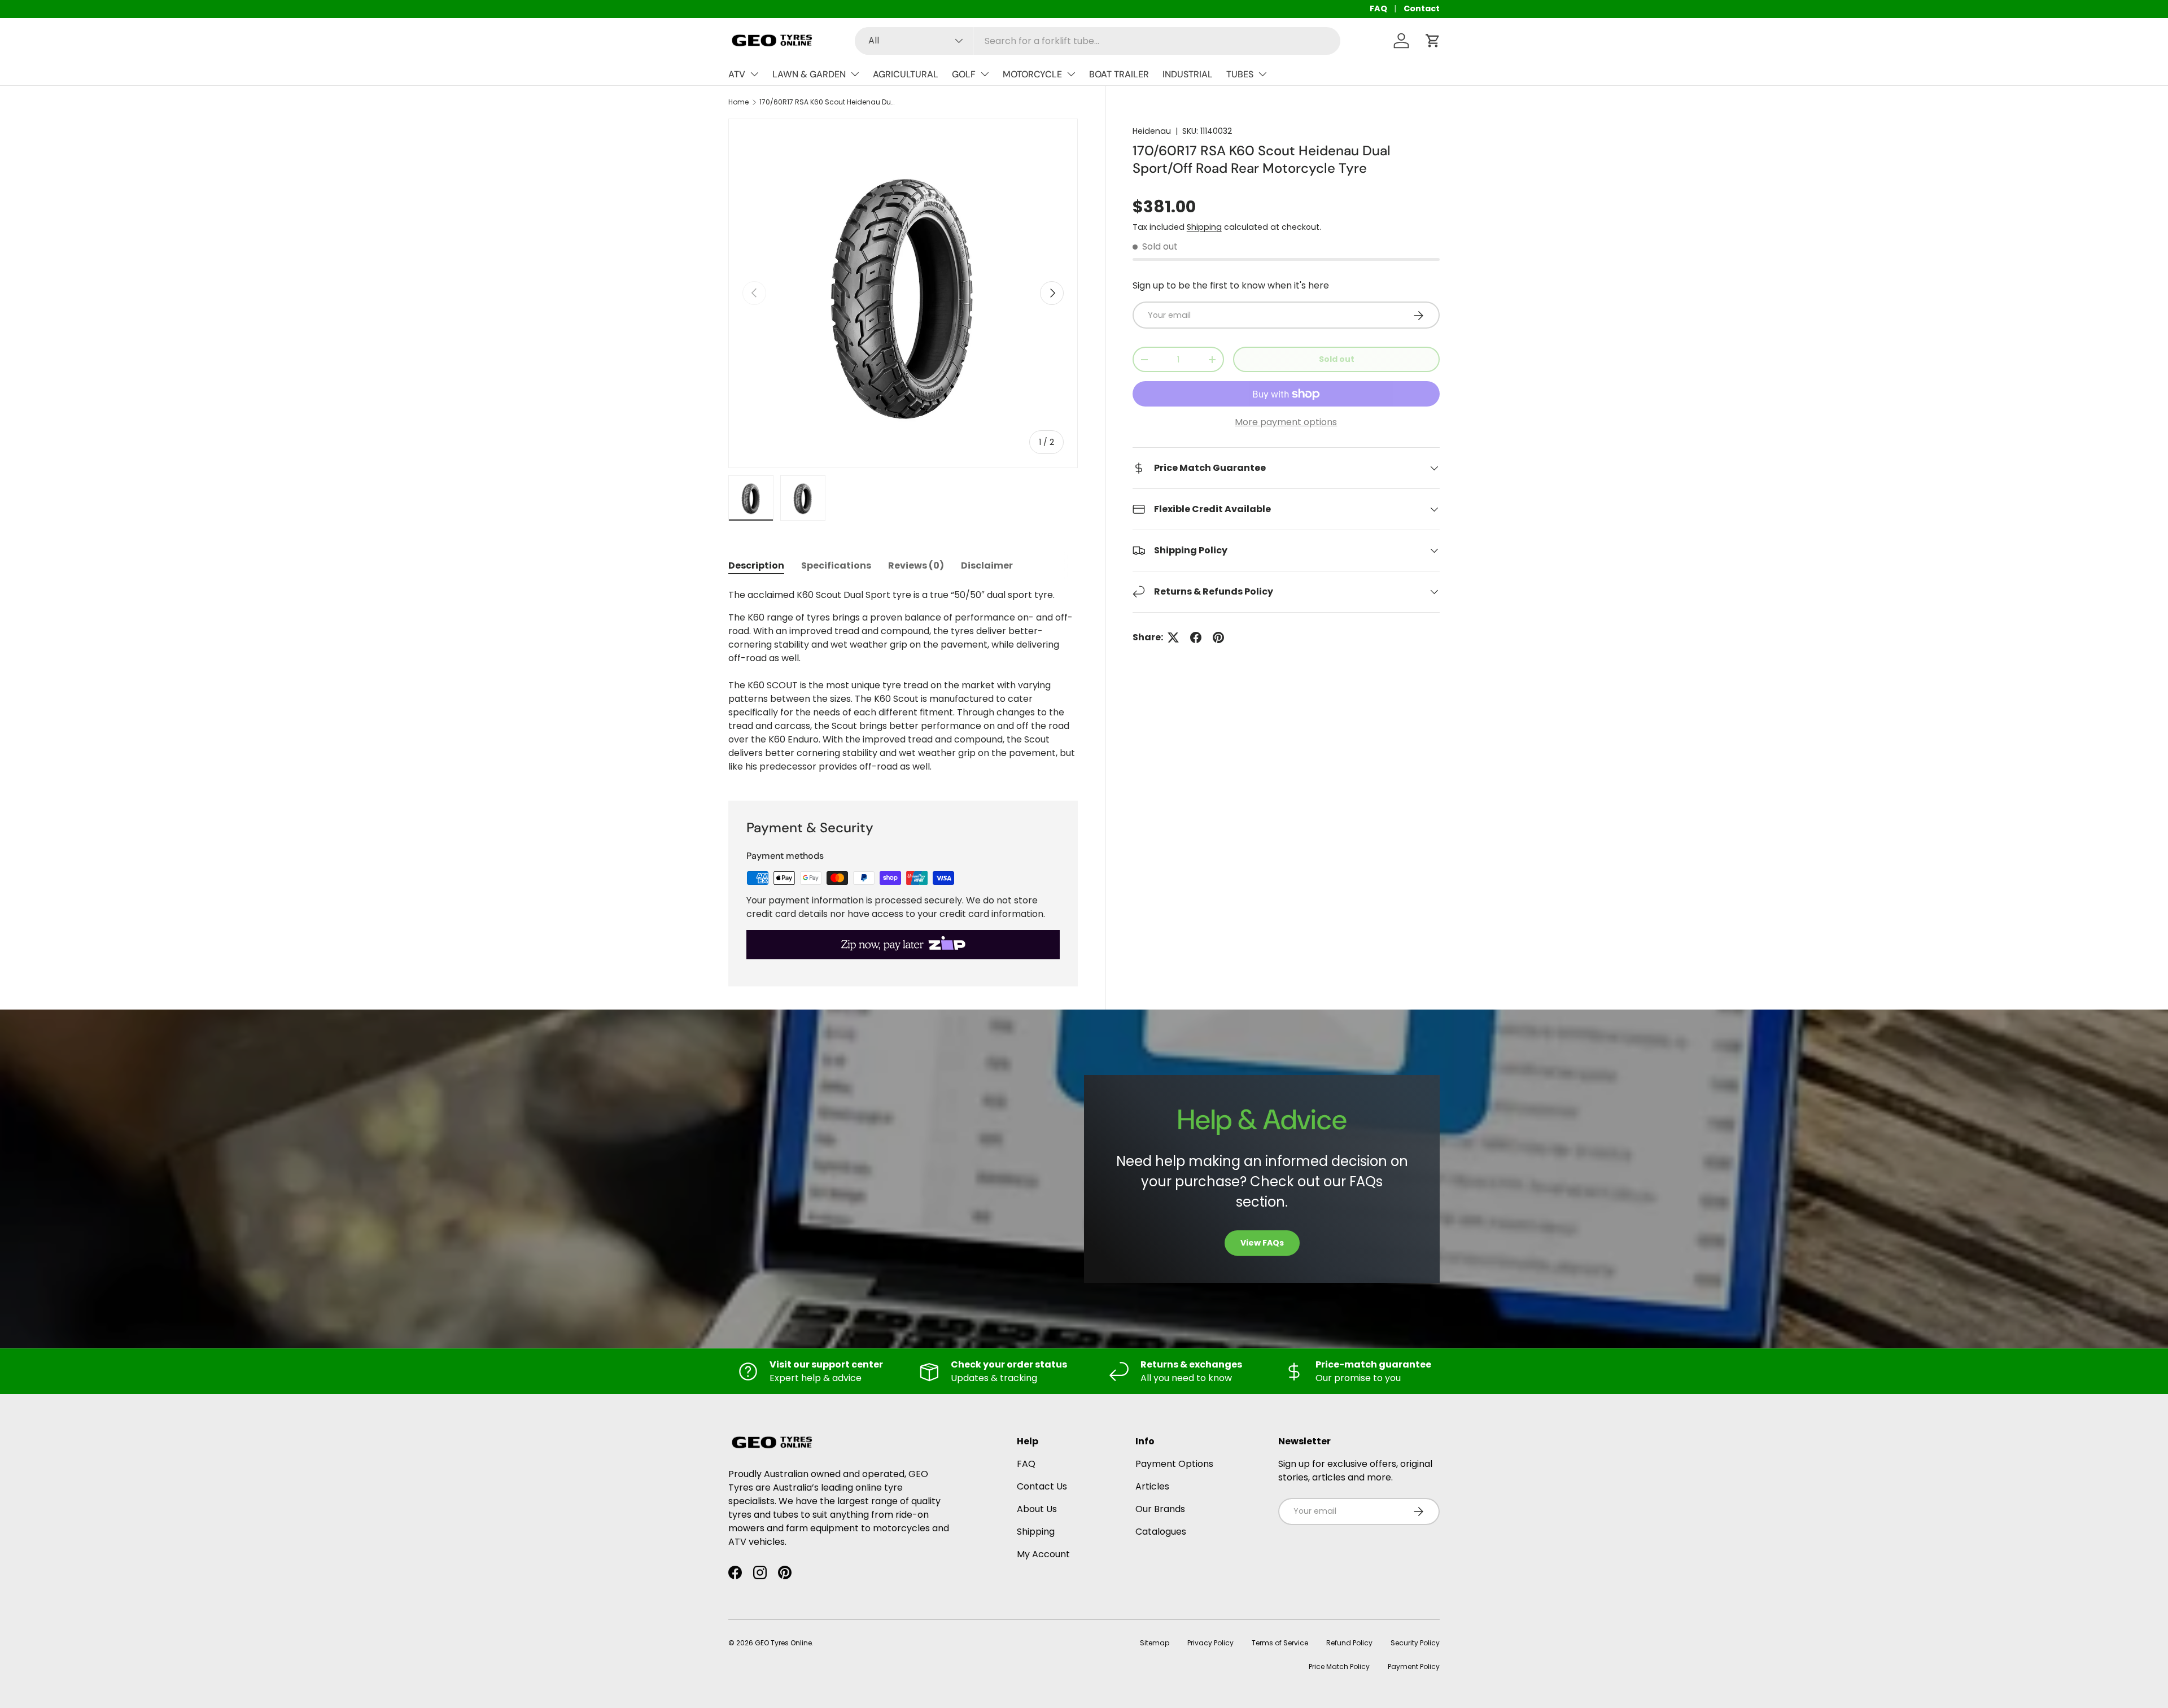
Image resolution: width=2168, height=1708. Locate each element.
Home (738, 102)
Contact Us (1042, 1486)
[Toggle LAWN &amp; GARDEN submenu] (855, 74)
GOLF (964, 74)
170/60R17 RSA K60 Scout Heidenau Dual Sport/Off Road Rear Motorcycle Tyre (827, 102)
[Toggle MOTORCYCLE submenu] (1071, 74)
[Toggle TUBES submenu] (1262, 74)
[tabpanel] (903, 681)
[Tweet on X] (1173, 637)
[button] (1433, 41)
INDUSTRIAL (1188, 74)
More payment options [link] (1286, 422)
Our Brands (1160, 1509)
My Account (1043, 1554)
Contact (1422, 8)
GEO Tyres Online (783, 1643)
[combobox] (1098, 41)
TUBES (1240, 74)
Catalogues (1161, 1532)
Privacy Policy (1210, 1643)
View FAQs (1262, 1243)
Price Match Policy (1339, 1666)
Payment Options (1174, 1464)
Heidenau (1152, 131)
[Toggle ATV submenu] (754, 74)
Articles (1152, 1486)
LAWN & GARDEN (809, 74)
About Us (1037, 1509)
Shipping (1204, 227)
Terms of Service (1280, 1643)
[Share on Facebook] (1196, 637)
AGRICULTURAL (906, 74)
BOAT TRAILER (1119, 74)
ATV (737, 74)
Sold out (1337, 360)
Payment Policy (1414, 1666)
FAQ (1378, 8)
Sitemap (1155, 1643)
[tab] (756, 565)
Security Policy (1415, 1643)
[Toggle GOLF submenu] (985, 74)
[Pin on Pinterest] (1218, 637)
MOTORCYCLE (1032, 74)
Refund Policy (1349, 1643)
